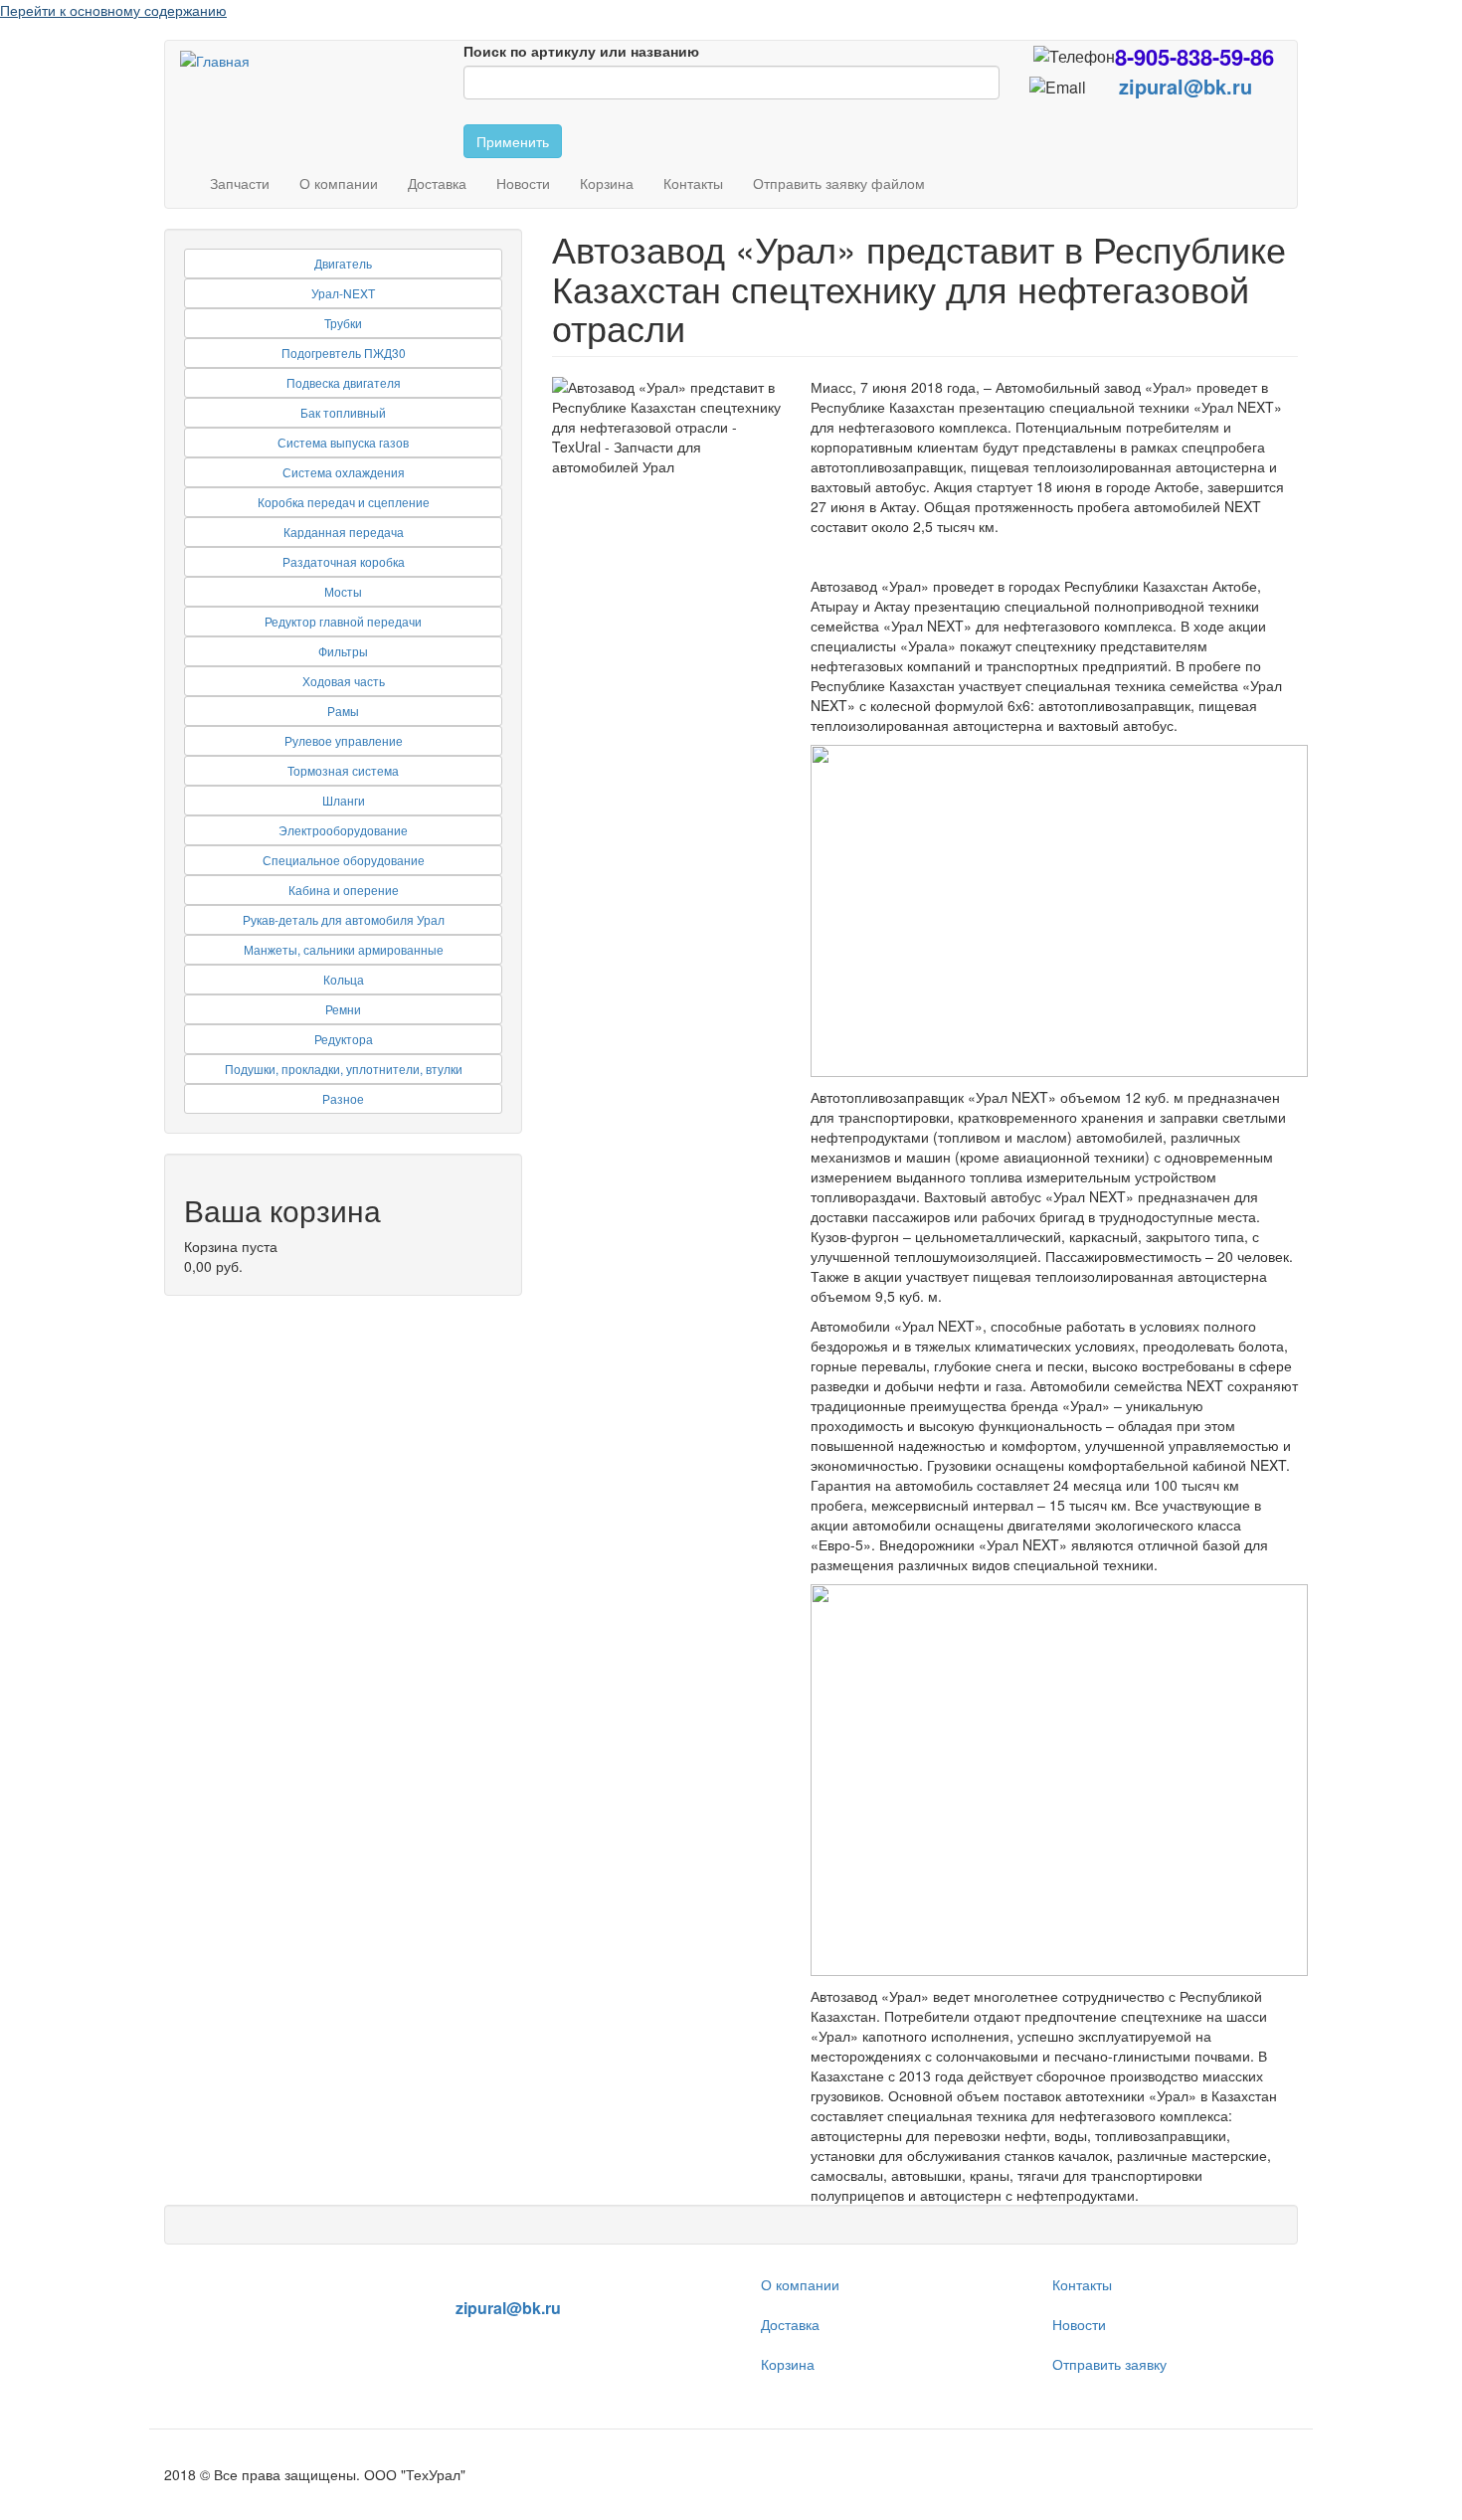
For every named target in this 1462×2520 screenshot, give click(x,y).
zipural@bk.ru (1186, 86)
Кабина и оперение (344, 890)
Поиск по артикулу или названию (581, 51)
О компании (339, 183)
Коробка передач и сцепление (344, 502)
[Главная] (222, 60)
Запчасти (240, 183)
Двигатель (343, 263)
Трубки (343, 323)
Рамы (343, 711)
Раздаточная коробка (344, 561)
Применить (513, 141)
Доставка (437, 183)
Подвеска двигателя (344, 382)
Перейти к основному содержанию (113, 10)
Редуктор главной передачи (343, 621)
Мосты (343, 591)
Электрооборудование (343, 830)
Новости (523, 183)
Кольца (344, 979)
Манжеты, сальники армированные (344, 949)
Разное (343, 1098)
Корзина (607, 183)
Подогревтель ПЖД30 (344, 353)
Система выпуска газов (343, 442)
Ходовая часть (344, 681)
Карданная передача (344, 532)
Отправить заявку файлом (839, 183)
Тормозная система (343, 770)
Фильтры (343, 651)
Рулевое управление (344, 740)
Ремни (343, 1009)
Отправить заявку (1109, 2364)
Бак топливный (343, 412)
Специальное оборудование (344, 860)
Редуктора (344, 1039)
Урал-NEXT (343, 293)
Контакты (693, 183)
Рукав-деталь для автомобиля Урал (344, 919)
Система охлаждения (344, 472)
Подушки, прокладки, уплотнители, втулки (344, 1069)
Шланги (344, 800)
